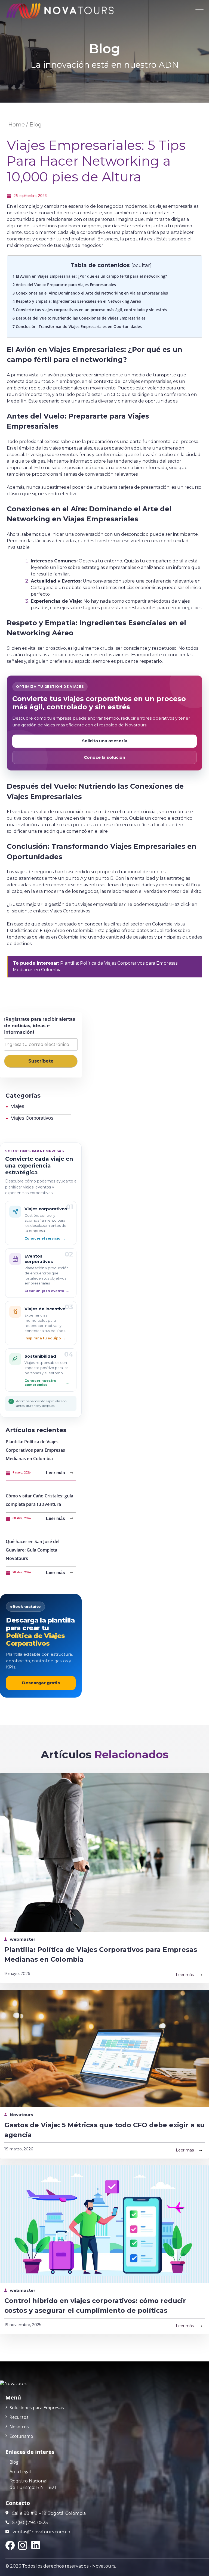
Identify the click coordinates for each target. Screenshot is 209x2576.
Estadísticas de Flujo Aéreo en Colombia (50, 931)
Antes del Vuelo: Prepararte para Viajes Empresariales (64, 285)
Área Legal (20, 2472)
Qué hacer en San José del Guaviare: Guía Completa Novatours (33, 1550)
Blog (14, 2462)
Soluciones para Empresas (37, 2408)
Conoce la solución (104, 757)
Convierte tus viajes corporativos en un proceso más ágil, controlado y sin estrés (90, 310)
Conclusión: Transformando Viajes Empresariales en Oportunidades (77, 326)
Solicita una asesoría (105, 741)
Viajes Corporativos (70, 911)
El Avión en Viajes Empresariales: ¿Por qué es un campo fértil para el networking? (90, 276)
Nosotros (19, 2427)
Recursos (19, 2417)
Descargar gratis (41, 1683)
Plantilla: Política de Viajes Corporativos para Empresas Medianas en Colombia (35, 1450)
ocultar (141, 265)
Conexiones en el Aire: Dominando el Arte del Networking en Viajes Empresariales (90, 293)
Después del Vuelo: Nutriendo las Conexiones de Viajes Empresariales (79, 318)
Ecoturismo (21, 2436)
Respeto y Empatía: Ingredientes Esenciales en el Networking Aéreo (77, 301)
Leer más (56, 1473)
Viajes (18, 1106)
